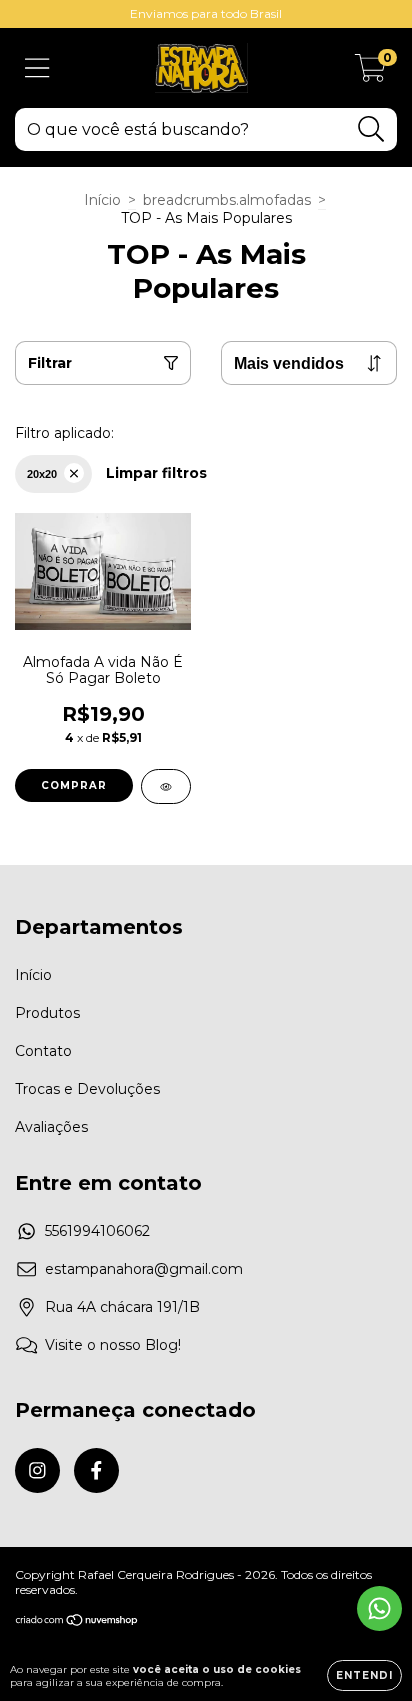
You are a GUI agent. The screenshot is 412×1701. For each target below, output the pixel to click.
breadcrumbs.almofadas (227, 200)
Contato (43, 1051)
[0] (370, 73)
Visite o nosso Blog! (113, 1345)
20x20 (42, 474)
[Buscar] (371, 129)
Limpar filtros (156, 473)
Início (102, 200)
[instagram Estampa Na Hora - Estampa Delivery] (37, 1470)
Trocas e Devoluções (87, 1089)
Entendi (364, 1675)
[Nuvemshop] (77, 1622)
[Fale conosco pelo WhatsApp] (379, 1608)
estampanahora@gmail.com (144, 1269)
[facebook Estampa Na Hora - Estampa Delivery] (96, 1470)
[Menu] (37, 68)
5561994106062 (97, 1231)
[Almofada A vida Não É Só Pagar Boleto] (166, 786)
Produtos (47, 1013)
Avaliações (51, 1127)
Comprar (74, 785)
